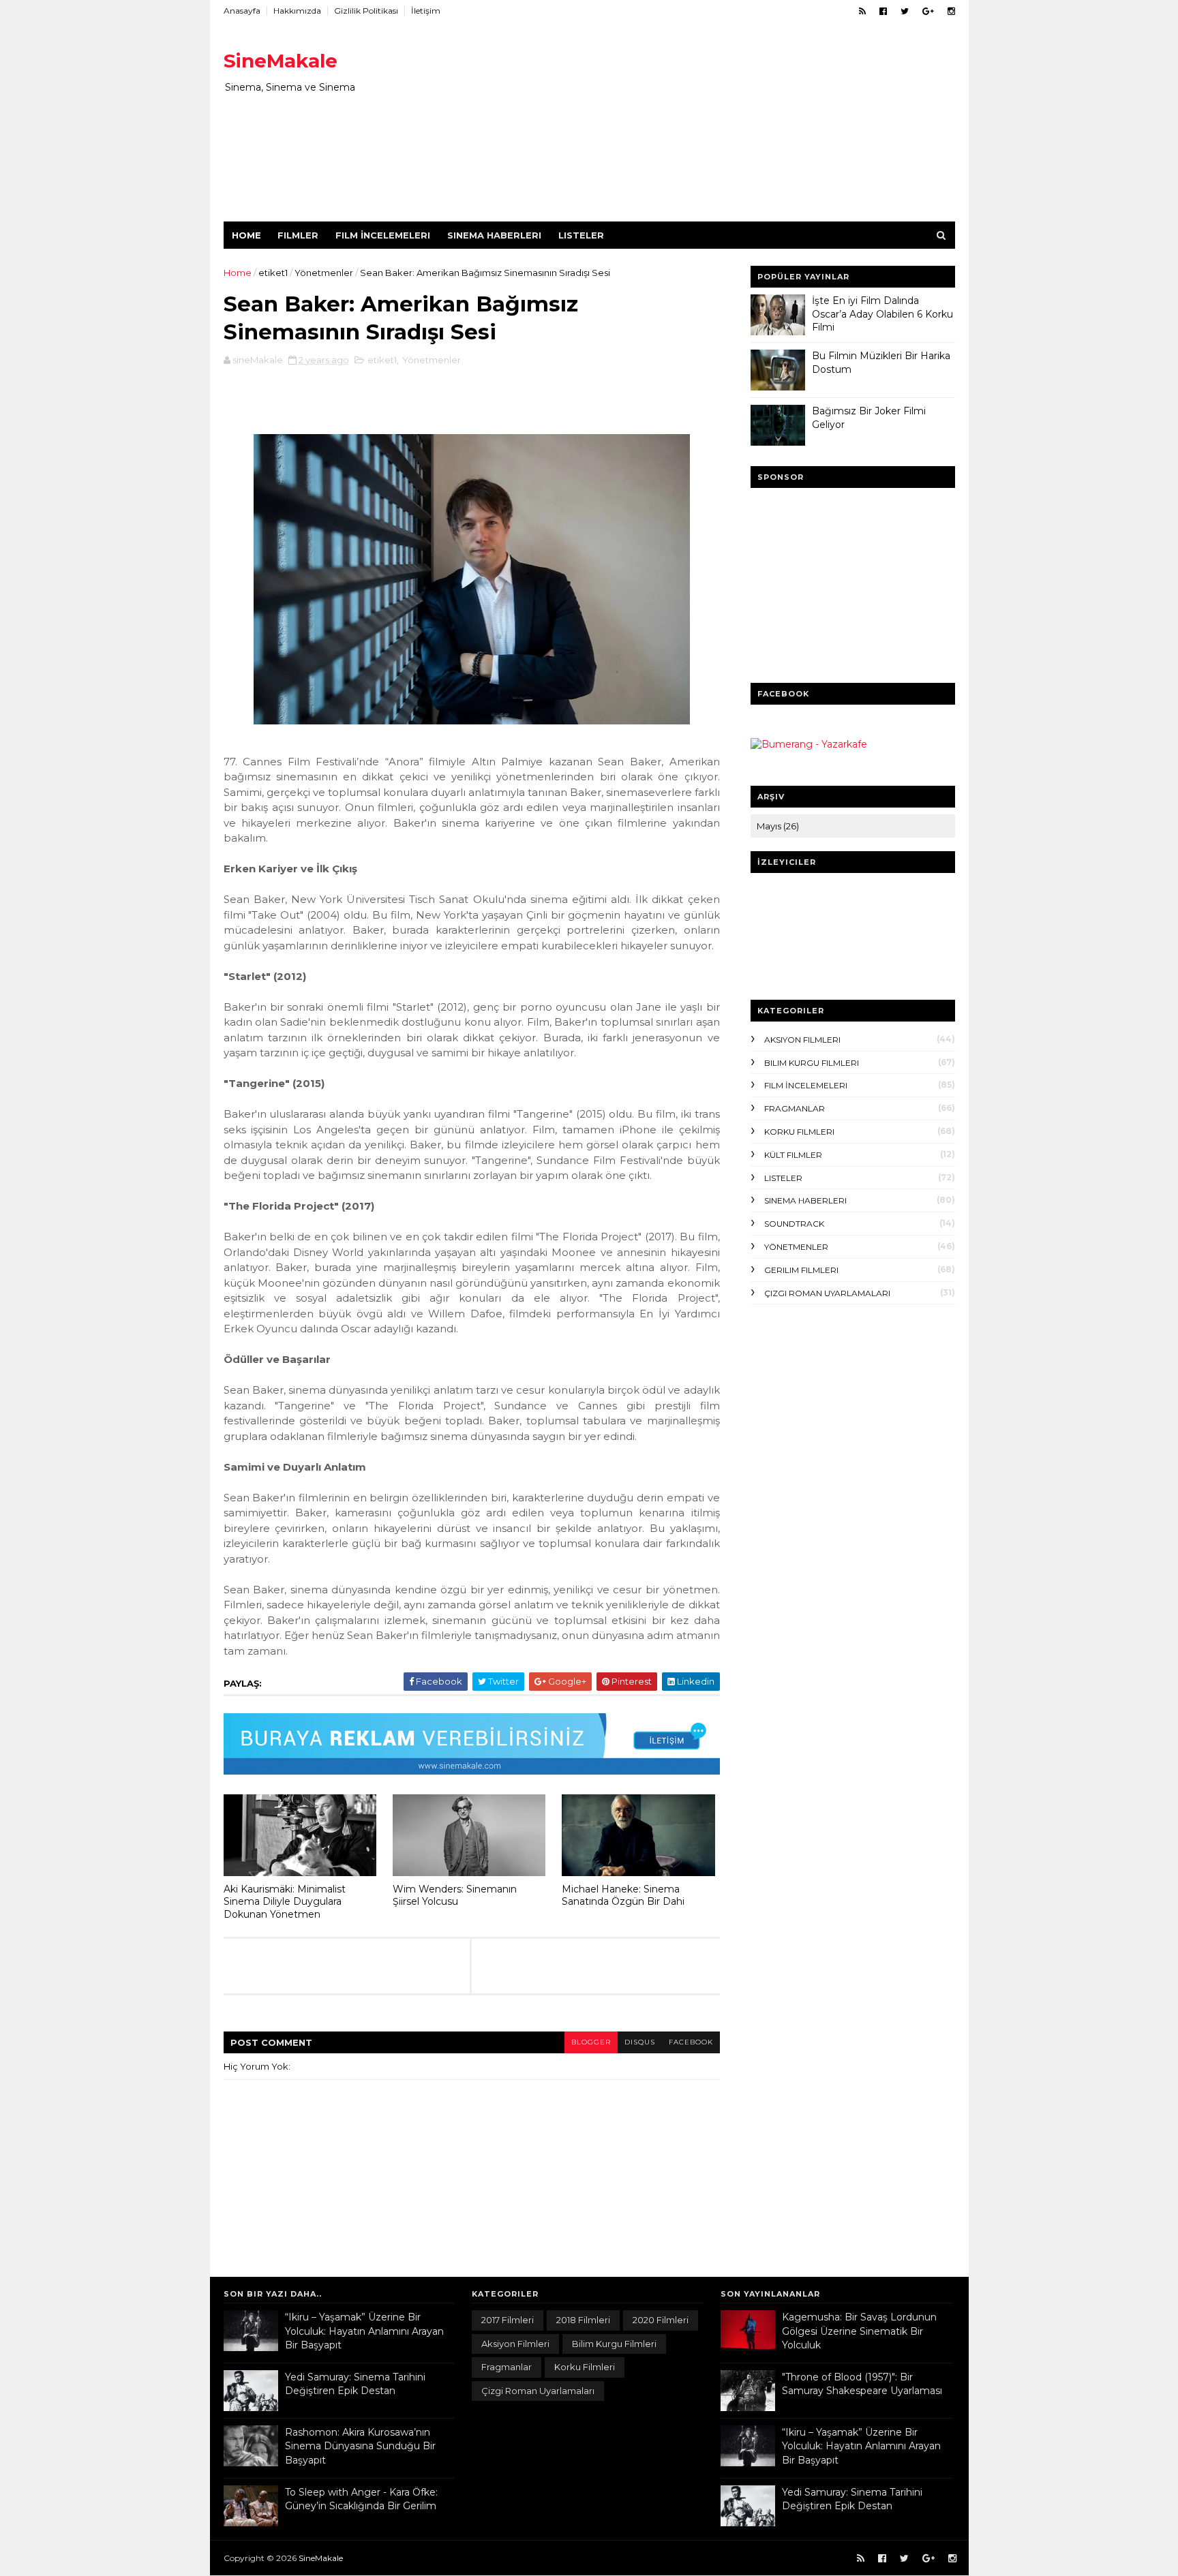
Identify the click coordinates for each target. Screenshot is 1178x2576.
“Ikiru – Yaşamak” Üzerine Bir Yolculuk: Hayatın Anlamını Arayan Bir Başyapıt (364, 2331)
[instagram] (951, 11)
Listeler (581, 235)
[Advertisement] (707, 126)
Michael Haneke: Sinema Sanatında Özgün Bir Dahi (623, 1896)
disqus (640, 2042)
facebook (691, 2042)
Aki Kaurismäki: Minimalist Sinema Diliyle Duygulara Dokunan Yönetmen (285, 1902)
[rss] (862, 11)
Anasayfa (242, 11)
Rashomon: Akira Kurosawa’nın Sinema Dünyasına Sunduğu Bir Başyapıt (360, 2446)
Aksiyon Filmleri (802, 1040)
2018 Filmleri (583, 2320)
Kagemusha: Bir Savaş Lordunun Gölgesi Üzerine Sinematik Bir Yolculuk (859, 2331)
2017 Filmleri (508, 2320)
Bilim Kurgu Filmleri (812, 1063)
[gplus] (928, 11)
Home (246, 235)
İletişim (426, 11)
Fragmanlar (795, 1108)
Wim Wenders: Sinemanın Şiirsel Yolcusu (455, 1896)
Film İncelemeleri (383, 235)
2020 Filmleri (661, 2320)
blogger (591, 2042)
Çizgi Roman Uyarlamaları (827, 1293)
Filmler (298, 235)
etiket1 (273, 273)
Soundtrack (794, 1224)
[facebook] (883, 11)
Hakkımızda (297, 11)
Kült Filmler (793, 1155)
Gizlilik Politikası (366, 11)
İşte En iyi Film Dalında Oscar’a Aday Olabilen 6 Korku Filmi (882, 314)
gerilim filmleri (801, 1270)
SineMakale (281, 61)
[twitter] (905, 11)
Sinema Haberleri (494, 235)
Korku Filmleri (799, 1132)
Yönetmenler (324, 273)
